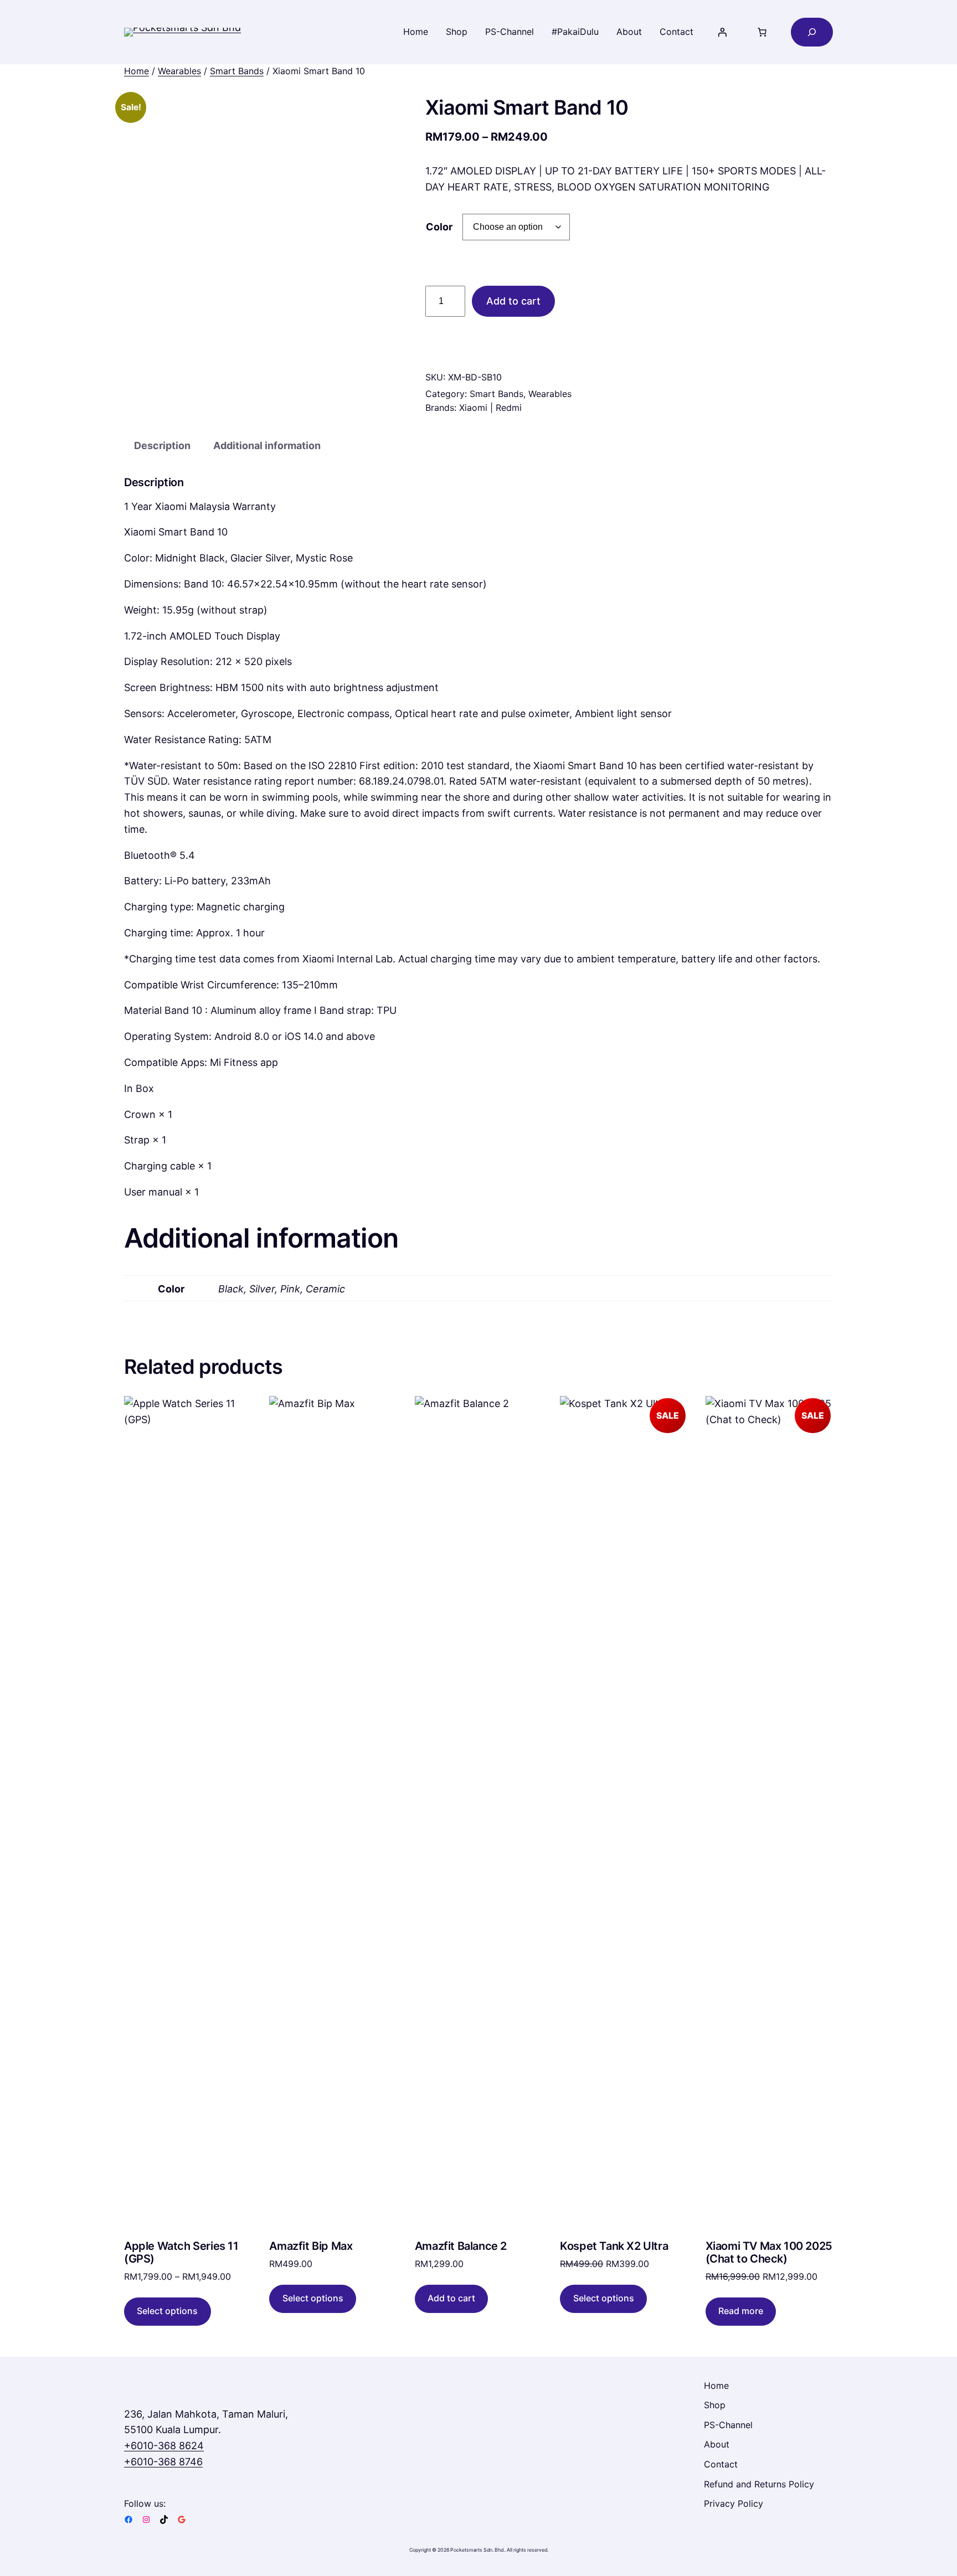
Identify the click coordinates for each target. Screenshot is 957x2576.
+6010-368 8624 (164, 2446)
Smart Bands (237, 71)
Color (439, 227)
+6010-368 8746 (163, 2462)
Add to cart (513, 301)
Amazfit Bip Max (311, 2246)
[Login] (722, 32)
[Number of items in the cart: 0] (762, 32)
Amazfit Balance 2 (461, 2246)
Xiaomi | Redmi (490, 408)
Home (137, 71)
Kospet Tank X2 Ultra (614, 2246)
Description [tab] (162, 445)
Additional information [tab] (267, 445)
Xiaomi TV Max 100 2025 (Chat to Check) (769, 2253)
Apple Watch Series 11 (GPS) (181, 2253)
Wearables (179, 71)
